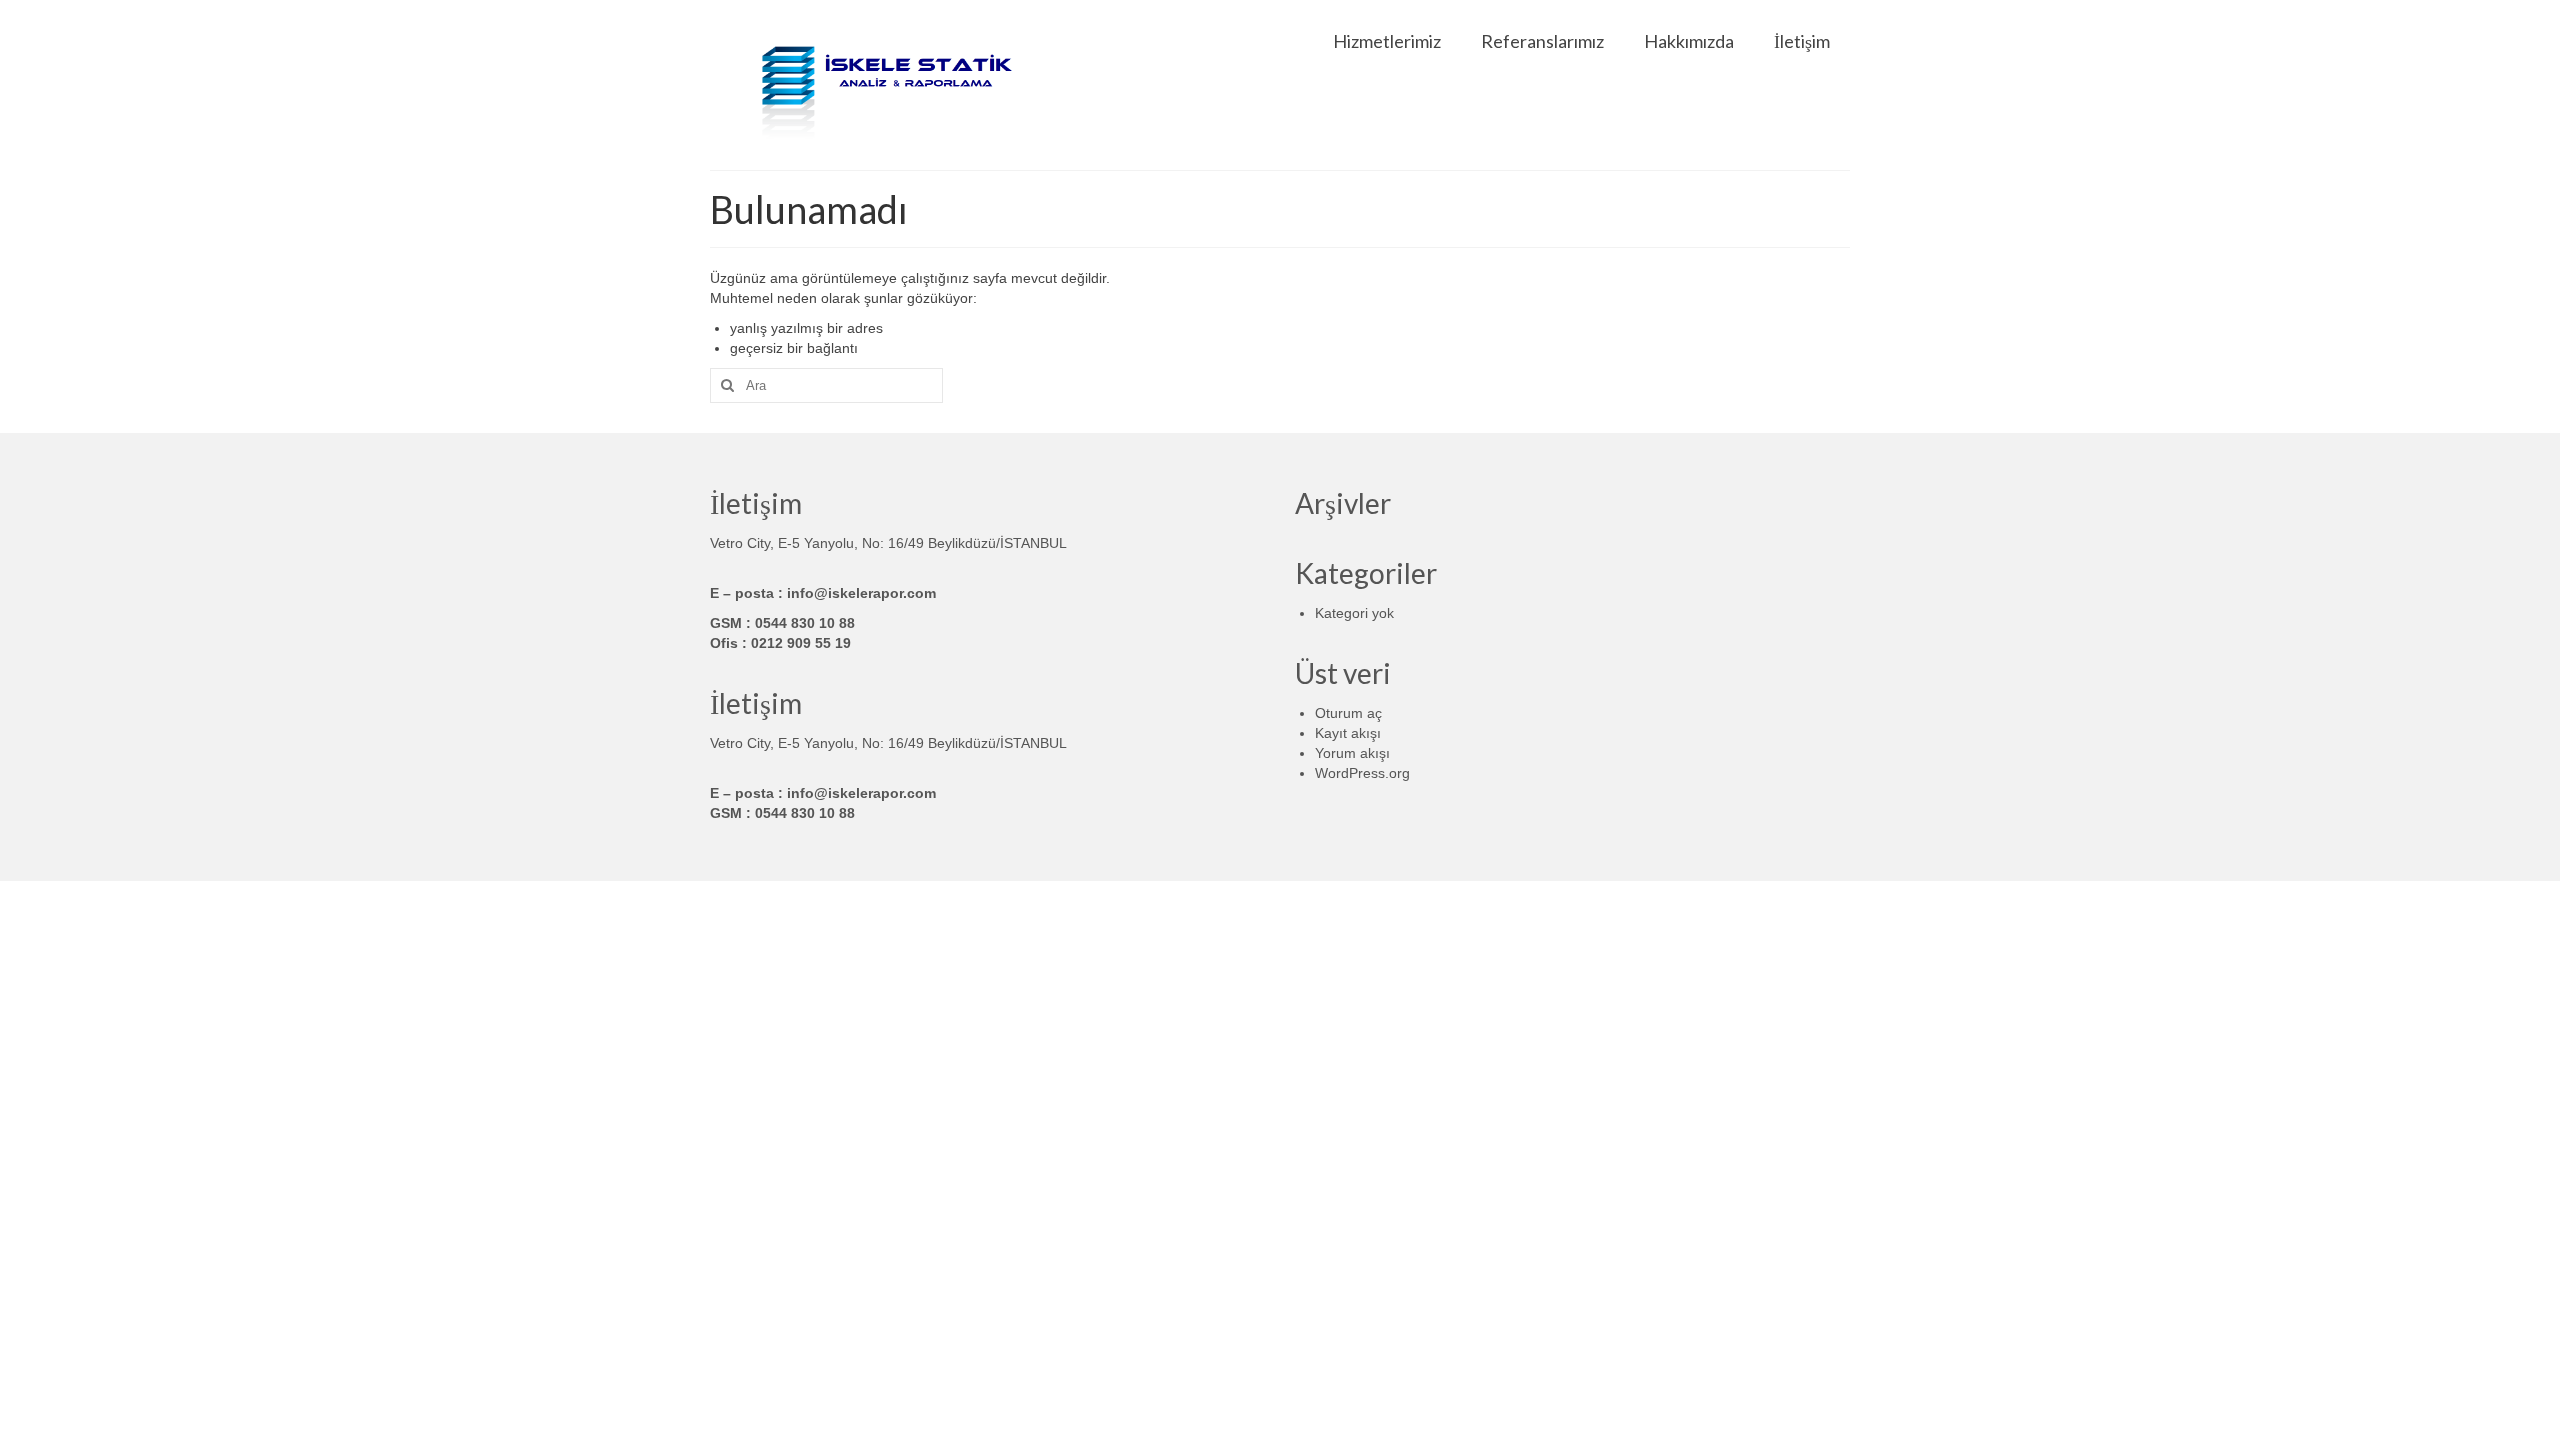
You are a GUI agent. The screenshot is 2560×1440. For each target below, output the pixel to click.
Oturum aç (1348, 713)
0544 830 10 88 (805, 623)
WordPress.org (1362, 773)
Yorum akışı (1352, 753)
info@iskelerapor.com (861, 593)
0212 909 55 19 (801, 643)
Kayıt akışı (1348, 733)
